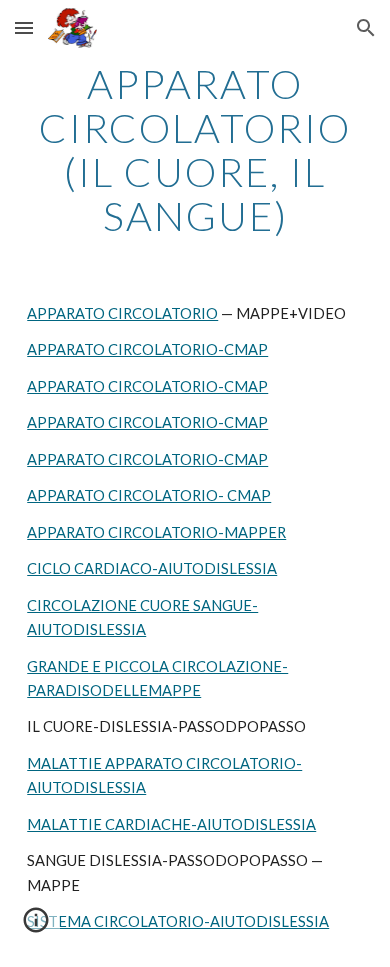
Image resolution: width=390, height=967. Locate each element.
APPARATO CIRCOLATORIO (122, 313)
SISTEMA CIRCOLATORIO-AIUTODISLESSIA (178, 921)
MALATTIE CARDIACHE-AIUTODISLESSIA (171, 824)
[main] (195, 150)
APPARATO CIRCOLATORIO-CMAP (147, 349)
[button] (24, 27)
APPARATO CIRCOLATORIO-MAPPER (156, 532)
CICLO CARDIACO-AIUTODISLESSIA (152, 568)
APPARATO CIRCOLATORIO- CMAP (149, 495)
